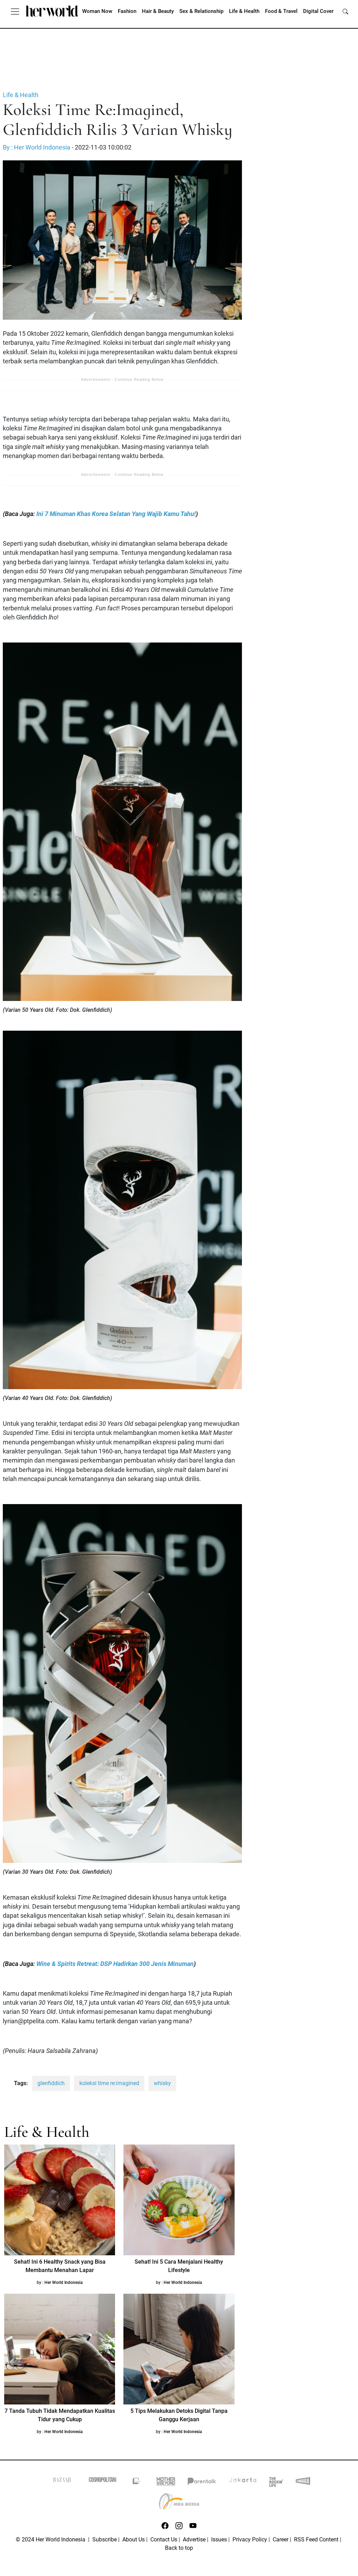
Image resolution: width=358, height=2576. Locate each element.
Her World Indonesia (64, 2283)
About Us (134, 2539)
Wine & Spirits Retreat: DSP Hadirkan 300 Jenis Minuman (115, 1964)
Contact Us (164, 2539)
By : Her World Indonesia (37, 147)
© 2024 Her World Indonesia (51, 2539)
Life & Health (244, 11)
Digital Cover (318, 11)
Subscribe (105, 2539)
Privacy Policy (250, 2539)
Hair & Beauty (158, 11)
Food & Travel (281, 11)
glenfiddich (51, 2083)
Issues (219, 2539)
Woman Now (97, 11)
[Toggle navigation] (15, 11)
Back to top (179, 2548)
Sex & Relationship (201, 11)
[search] (345, 11)
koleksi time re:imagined (109, 2083)
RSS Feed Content (316, 2539)
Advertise (194, 2539)
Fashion (127, 11)
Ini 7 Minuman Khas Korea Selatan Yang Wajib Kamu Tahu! (115, 514)
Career (281, 2539)
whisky (162, 2083)
